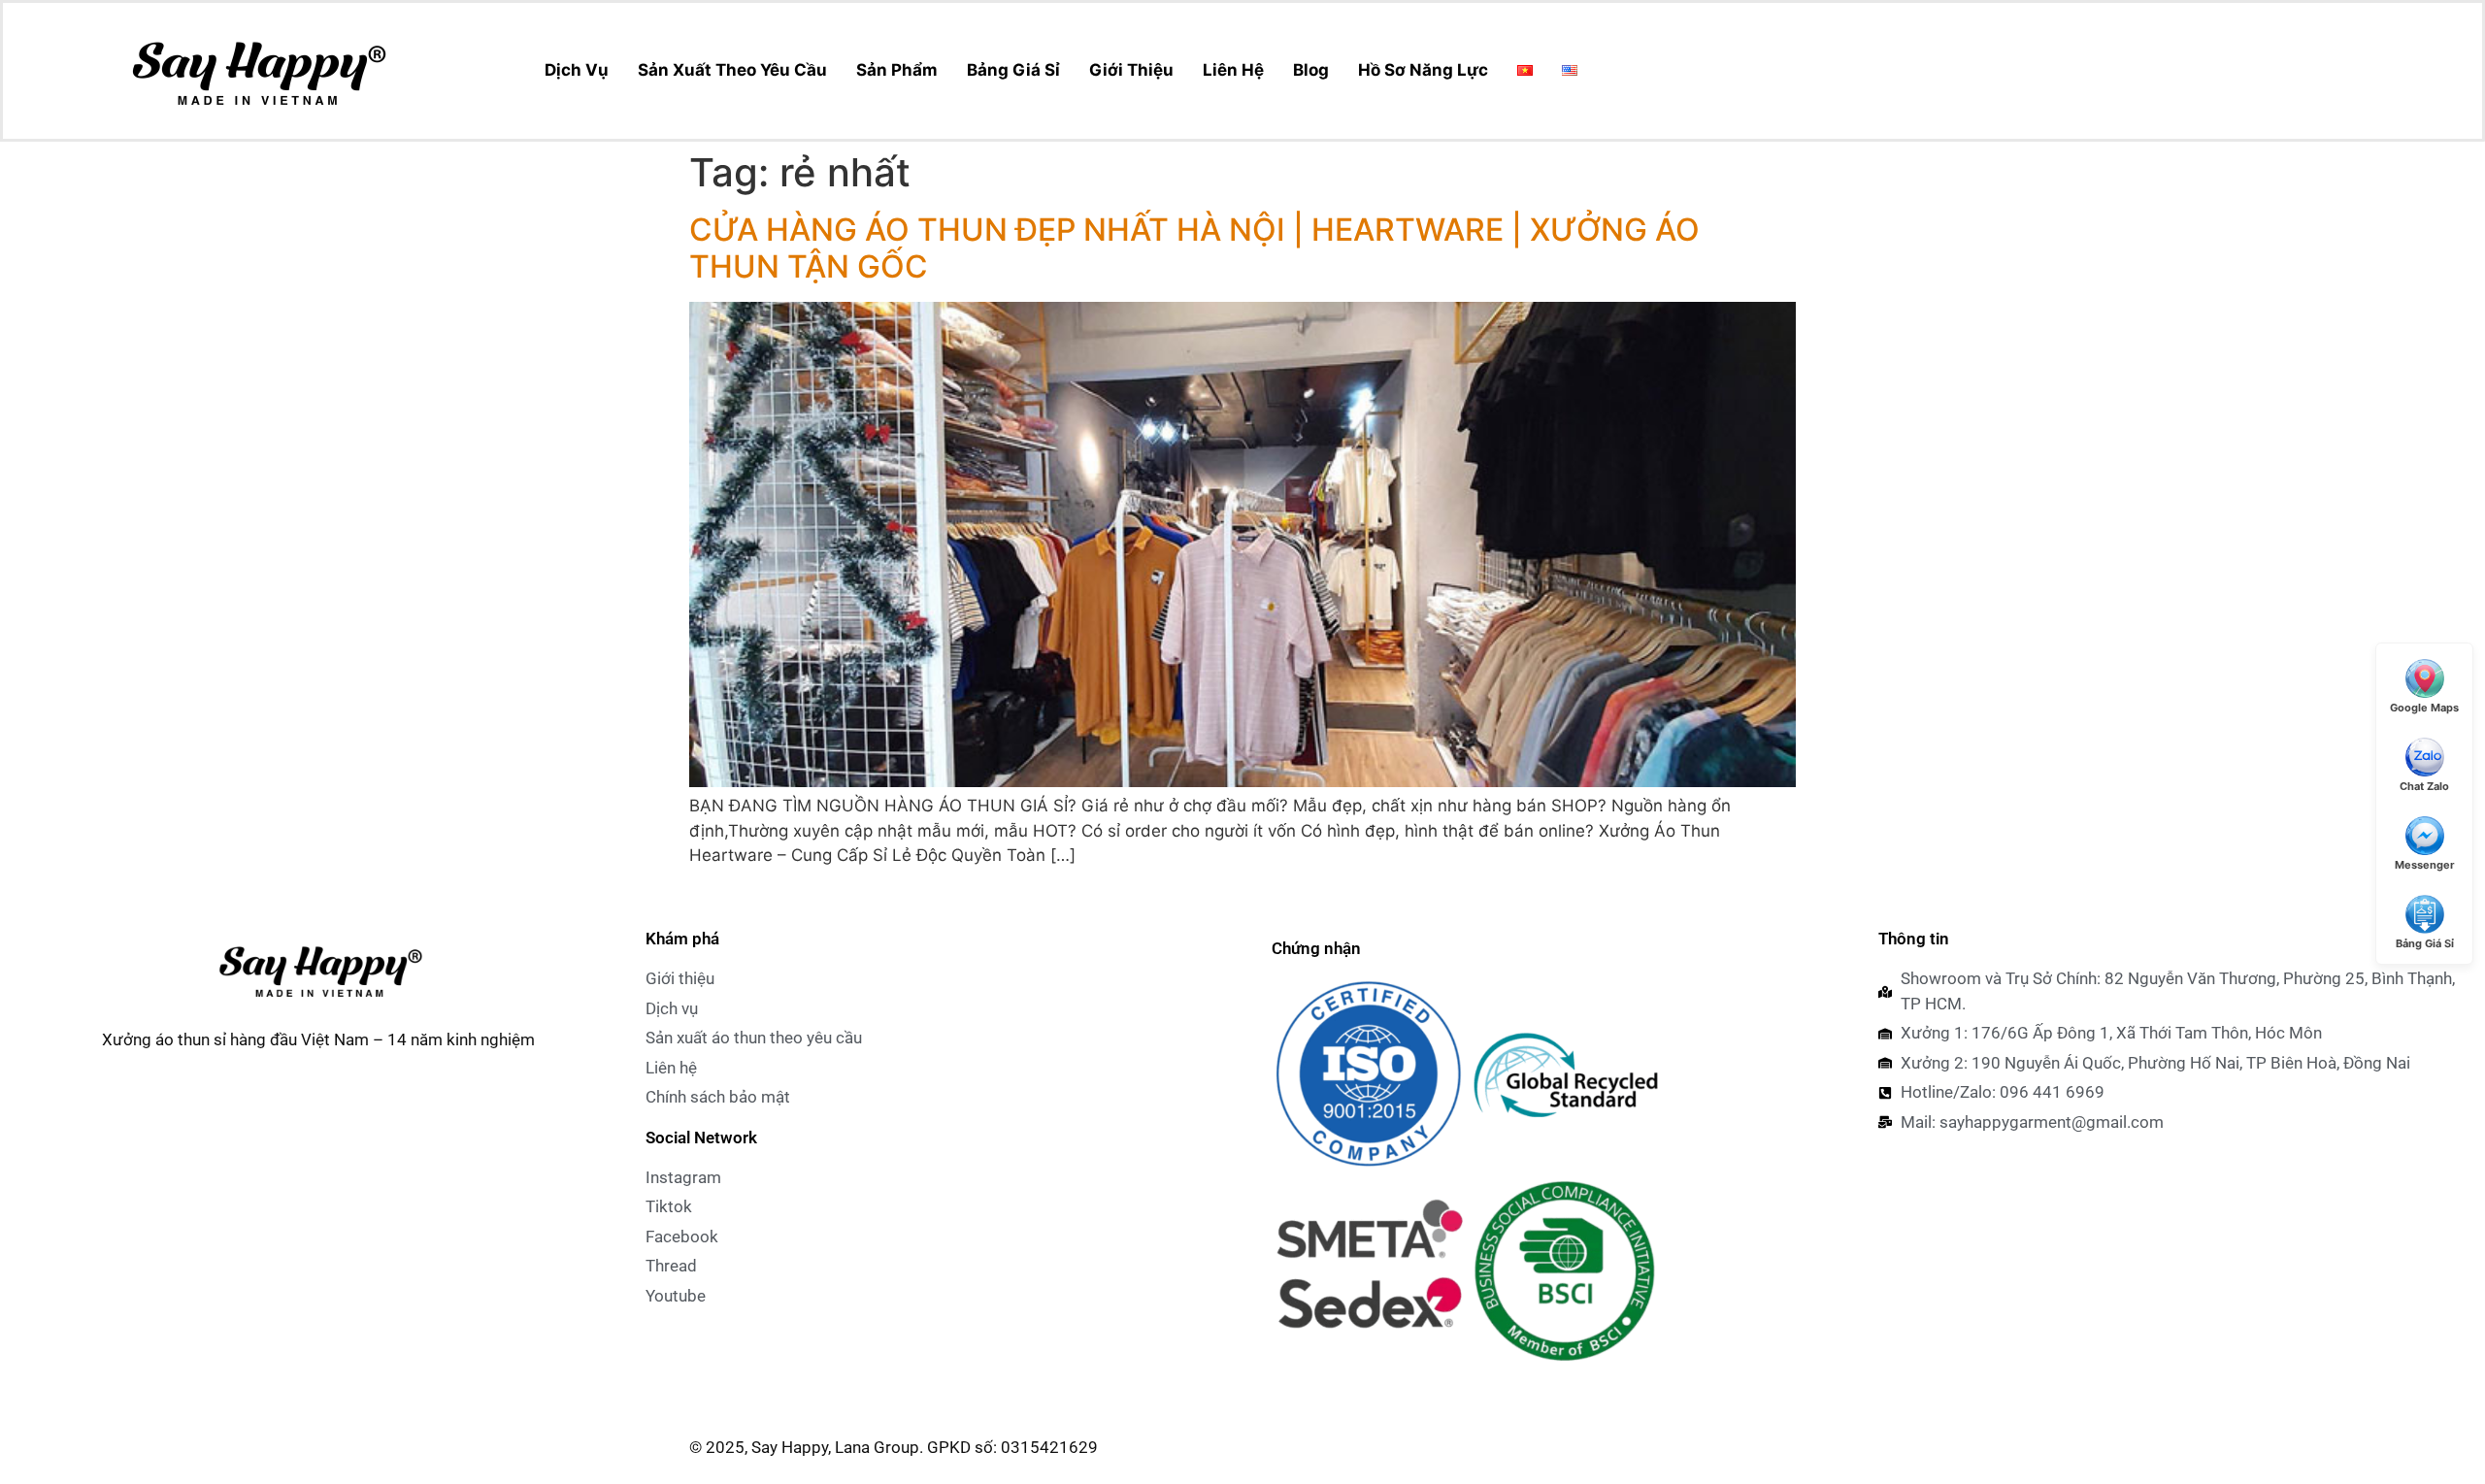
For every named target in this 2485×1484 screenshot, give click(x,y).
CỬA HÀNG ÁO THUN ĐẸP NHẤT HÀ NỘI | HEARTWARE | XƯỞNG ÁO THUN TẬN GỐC (1194, 248)
